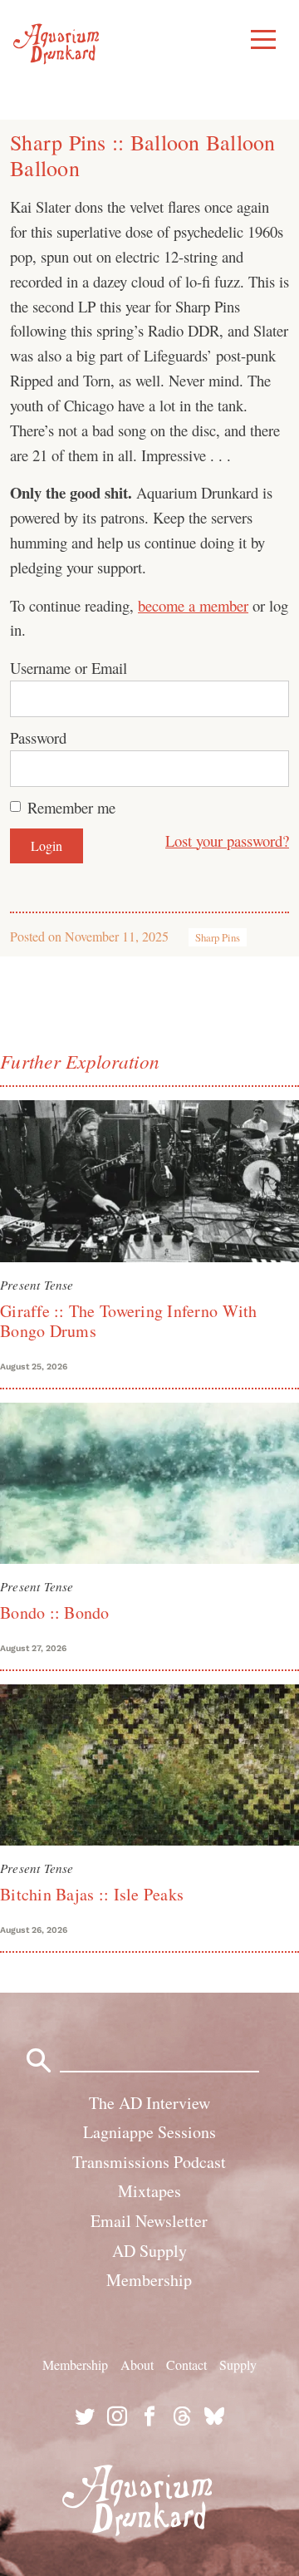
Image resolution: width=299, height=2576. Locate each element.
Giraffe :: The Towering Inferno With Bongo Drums (129, 1321)
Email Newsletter (149, 2221)
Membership (149, 2280)
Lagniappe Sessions (149, 2132)
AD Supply (149, 2251)
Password (38, 737)
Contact (186, 2365)
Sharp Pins (218, 937)
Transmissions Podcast (149, 2162)
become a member (193, 605)
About (137, 2365)
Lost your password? (227, 841)
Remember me (71, 807)
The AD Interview (149, 2103)
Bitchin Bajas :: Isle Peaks (92, 1894)
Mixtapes (149, 2191)
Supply (238, 2365)
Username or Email (69, 668)
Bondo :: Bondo (55, 1612)
